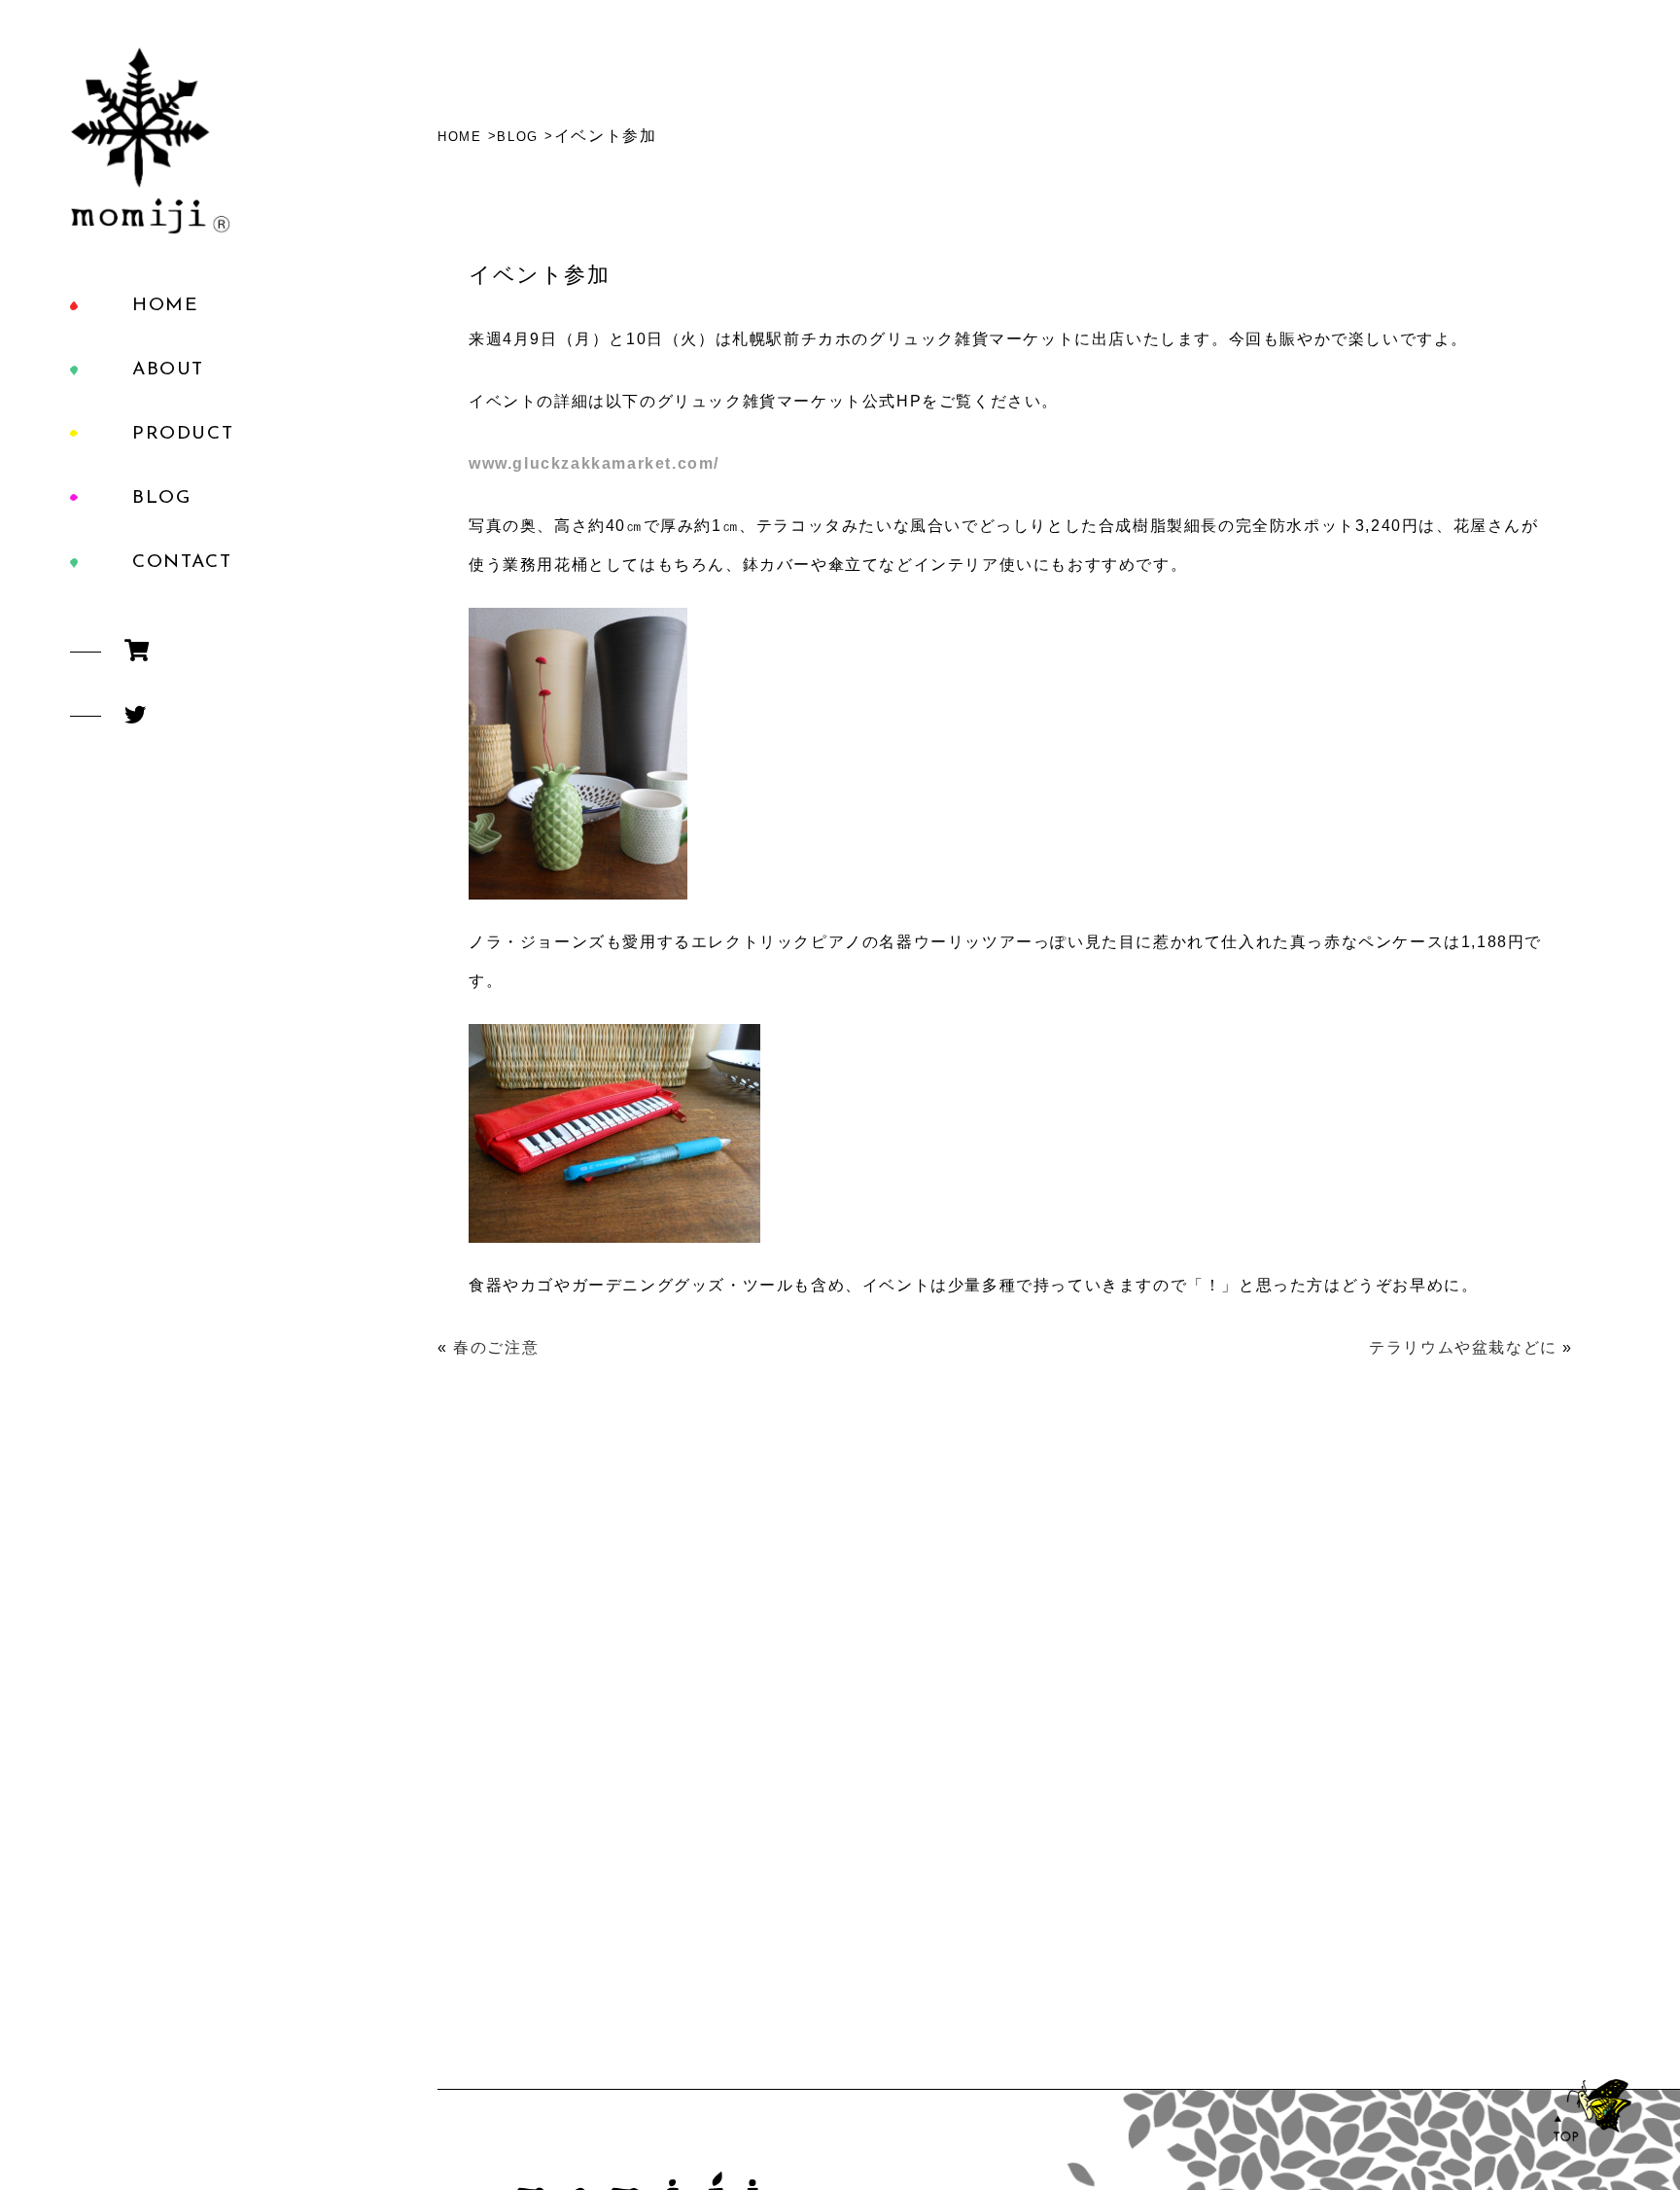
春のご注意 (496, 1347)
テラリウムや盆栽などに (1463, 1347)
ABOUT (168, 370)
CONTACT (182, 563)
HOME (165, 306)
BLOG (161, 498)
